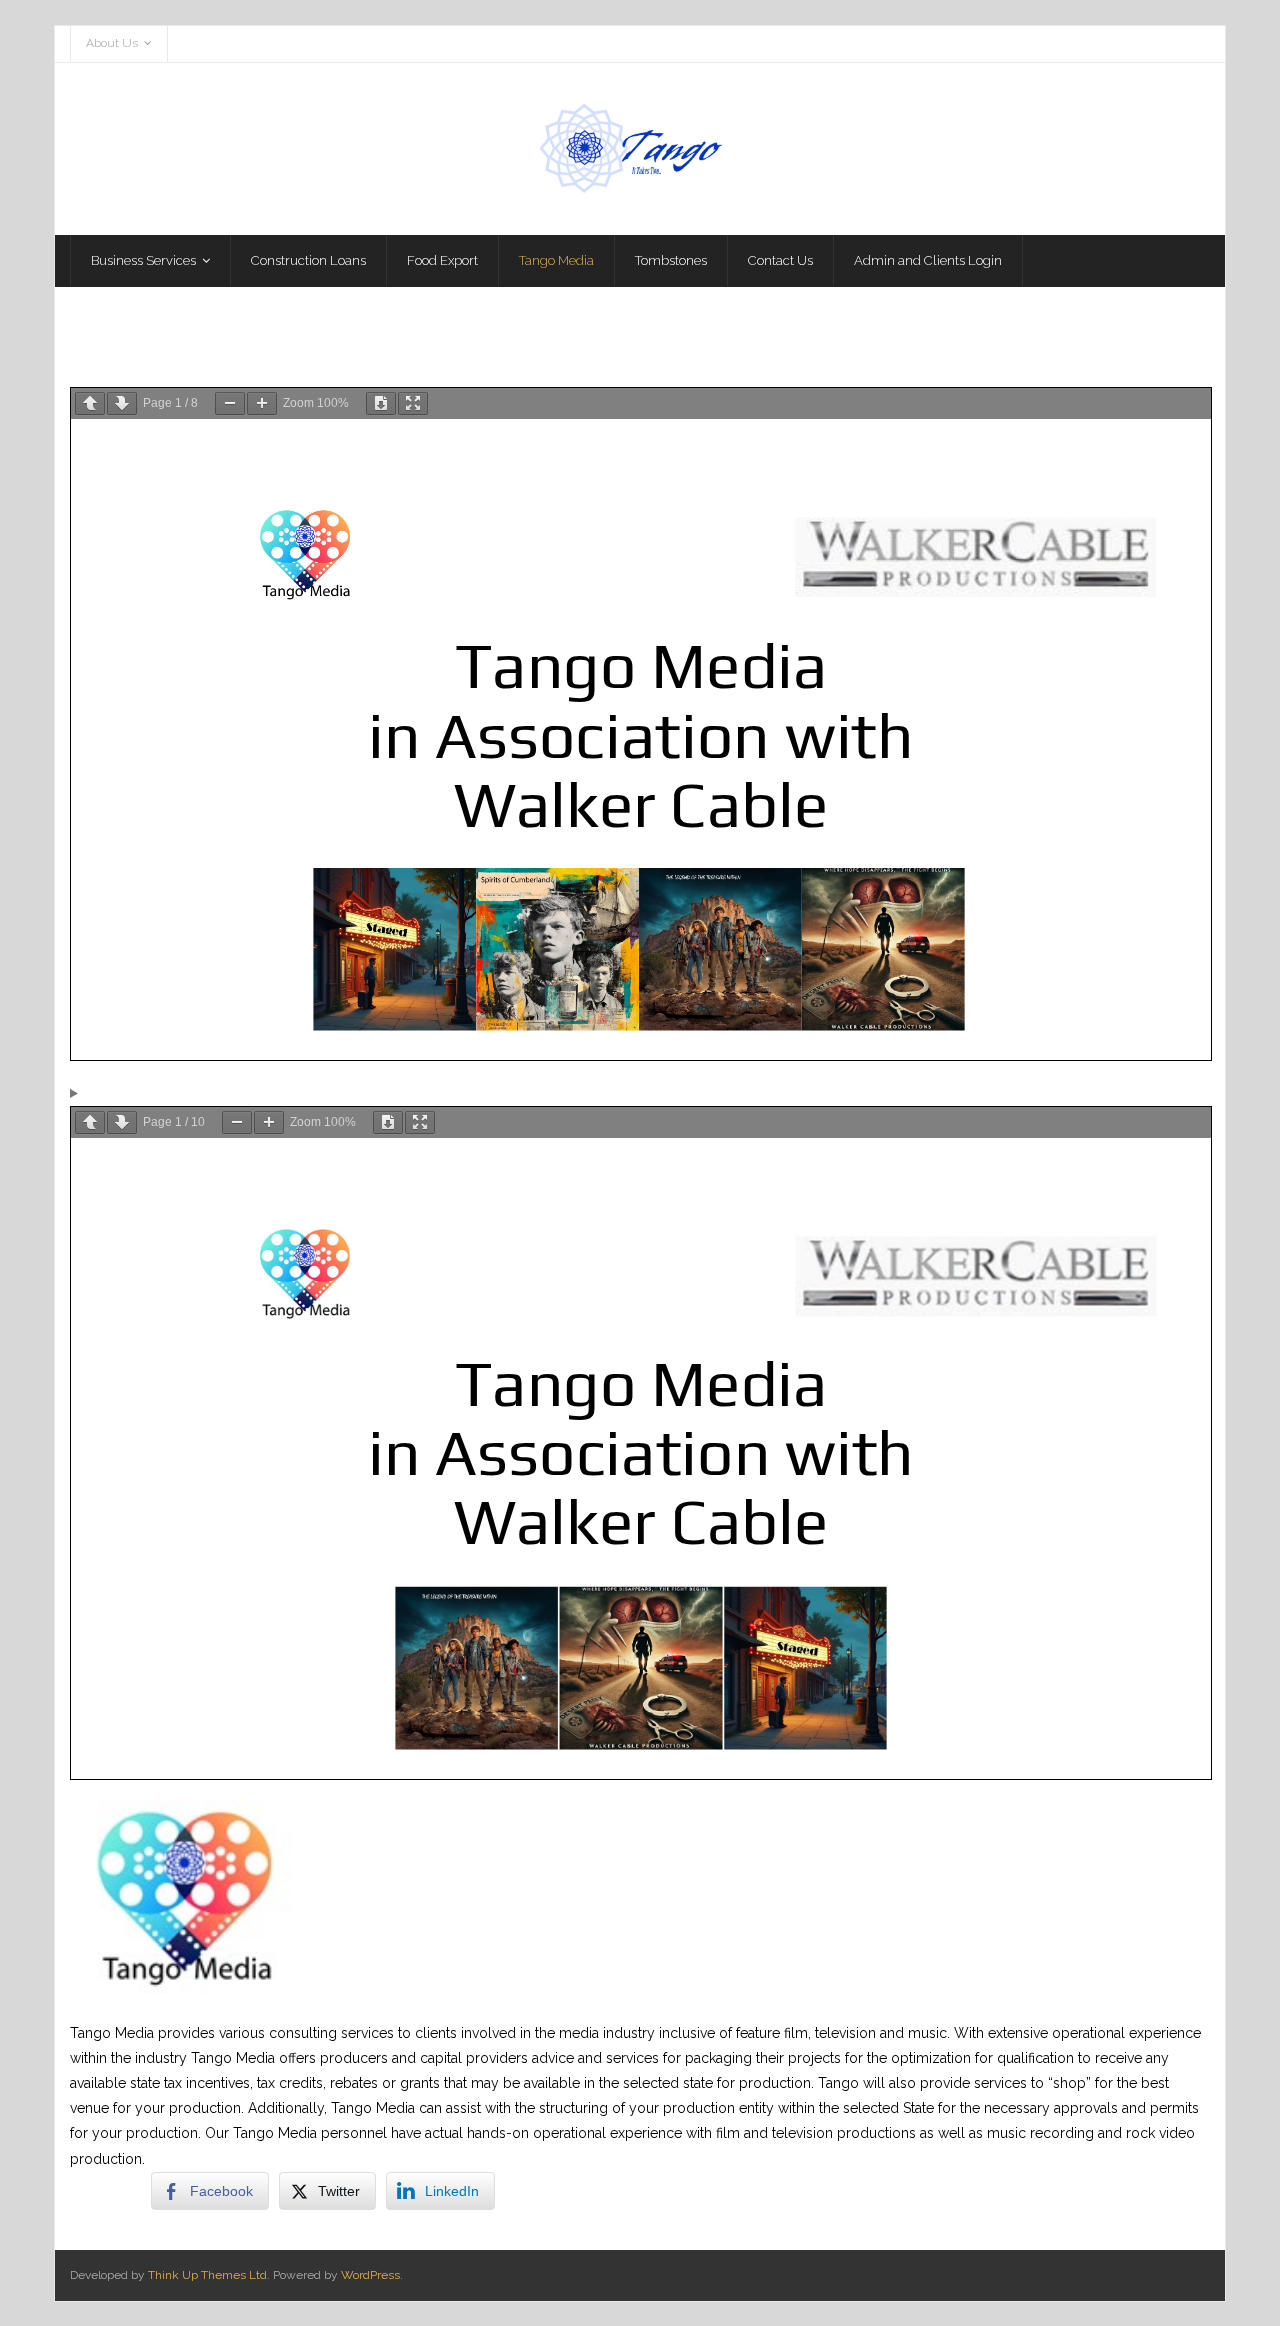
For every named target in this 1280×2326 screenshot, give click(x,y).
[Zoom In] (262, 403)
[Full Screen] (413, 403)
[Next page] (122, 403)
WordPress (370, 2275)
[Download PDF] (381, 403)
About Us (112, 43)
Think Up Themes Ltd (207, 2275)
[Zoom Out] (230, 403)
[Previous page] (90, 403)
